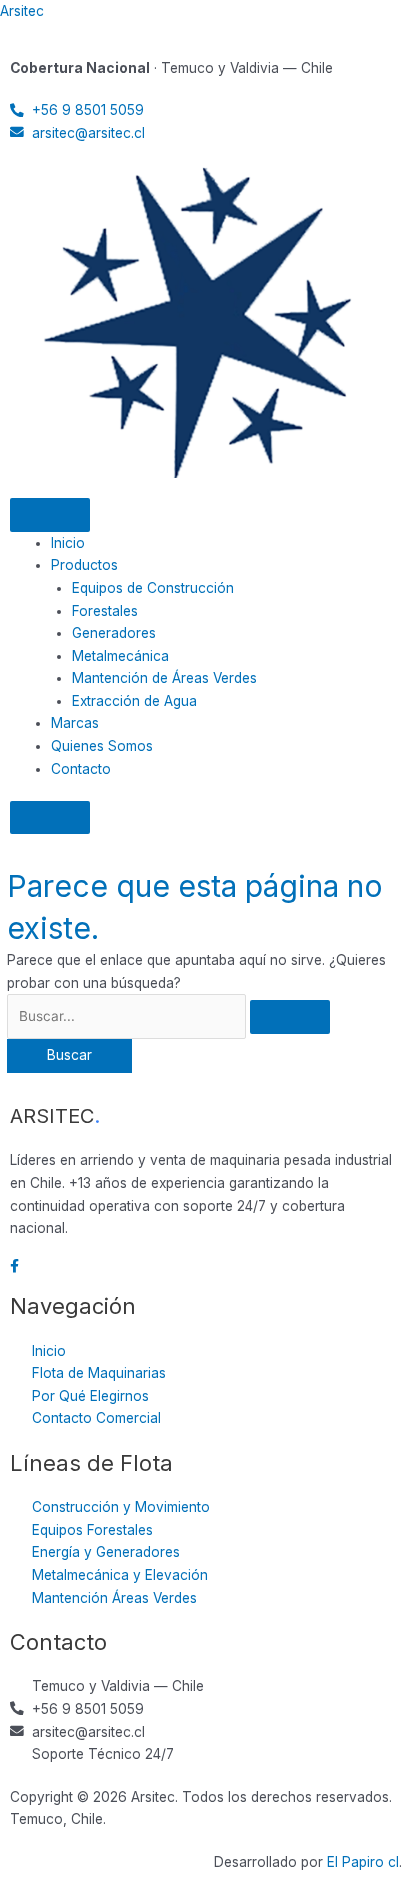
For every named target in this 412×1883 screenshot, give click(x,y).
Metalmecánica (120, 656)
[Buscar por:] (168, 1016)
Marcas (75, 723)
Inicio (68, 543)
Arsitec (22, 11)
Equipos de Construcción (153, 588)
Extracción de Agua (134, 701)
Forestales (105, 611)
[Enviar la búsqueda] (290, 1017)
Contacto (81, 769)
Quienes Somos (102, 746)
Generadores (114, 633)
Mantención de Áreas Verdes (164, 678)
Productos (84, 565)
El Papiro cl (363, 1862)
